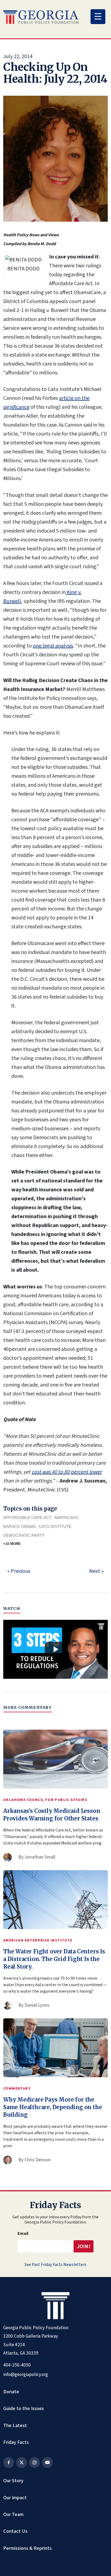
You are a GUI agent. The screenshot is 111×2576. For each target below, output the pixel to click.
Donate (11, 2392)
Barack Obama (20, 1526)
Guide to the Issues (24, 2408)
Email (23, 2233)
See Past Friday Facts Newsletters (55, 2265)
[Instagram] (34, 2462)
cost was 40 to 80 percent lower (67, 1472)
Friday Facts (16, 2442)
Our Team (13, 2514)
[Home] (41, 17)
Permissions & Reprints (27, 2548)
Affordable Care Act (27, 1518)
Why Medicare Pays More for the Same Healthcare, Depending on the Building (53, 2107)
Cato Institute (55, 1526)
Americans (66, 1518)
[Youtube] (47, 2462)
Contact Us (15, 2531)
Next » (96, 1571)
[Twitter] (22, 2462)
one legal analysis (53, 646)
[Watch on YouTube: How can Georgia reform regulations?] (55, 1649)
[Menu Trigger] (98, 17)
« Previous (19, 1571)
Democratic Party (24, 1535)
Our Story (13, 2481)
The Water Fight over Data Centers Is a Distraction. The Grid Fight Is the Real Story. (54, 1959)
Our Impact (15, 2498)
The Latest (15, 2425)
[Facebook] (9, 2462)
